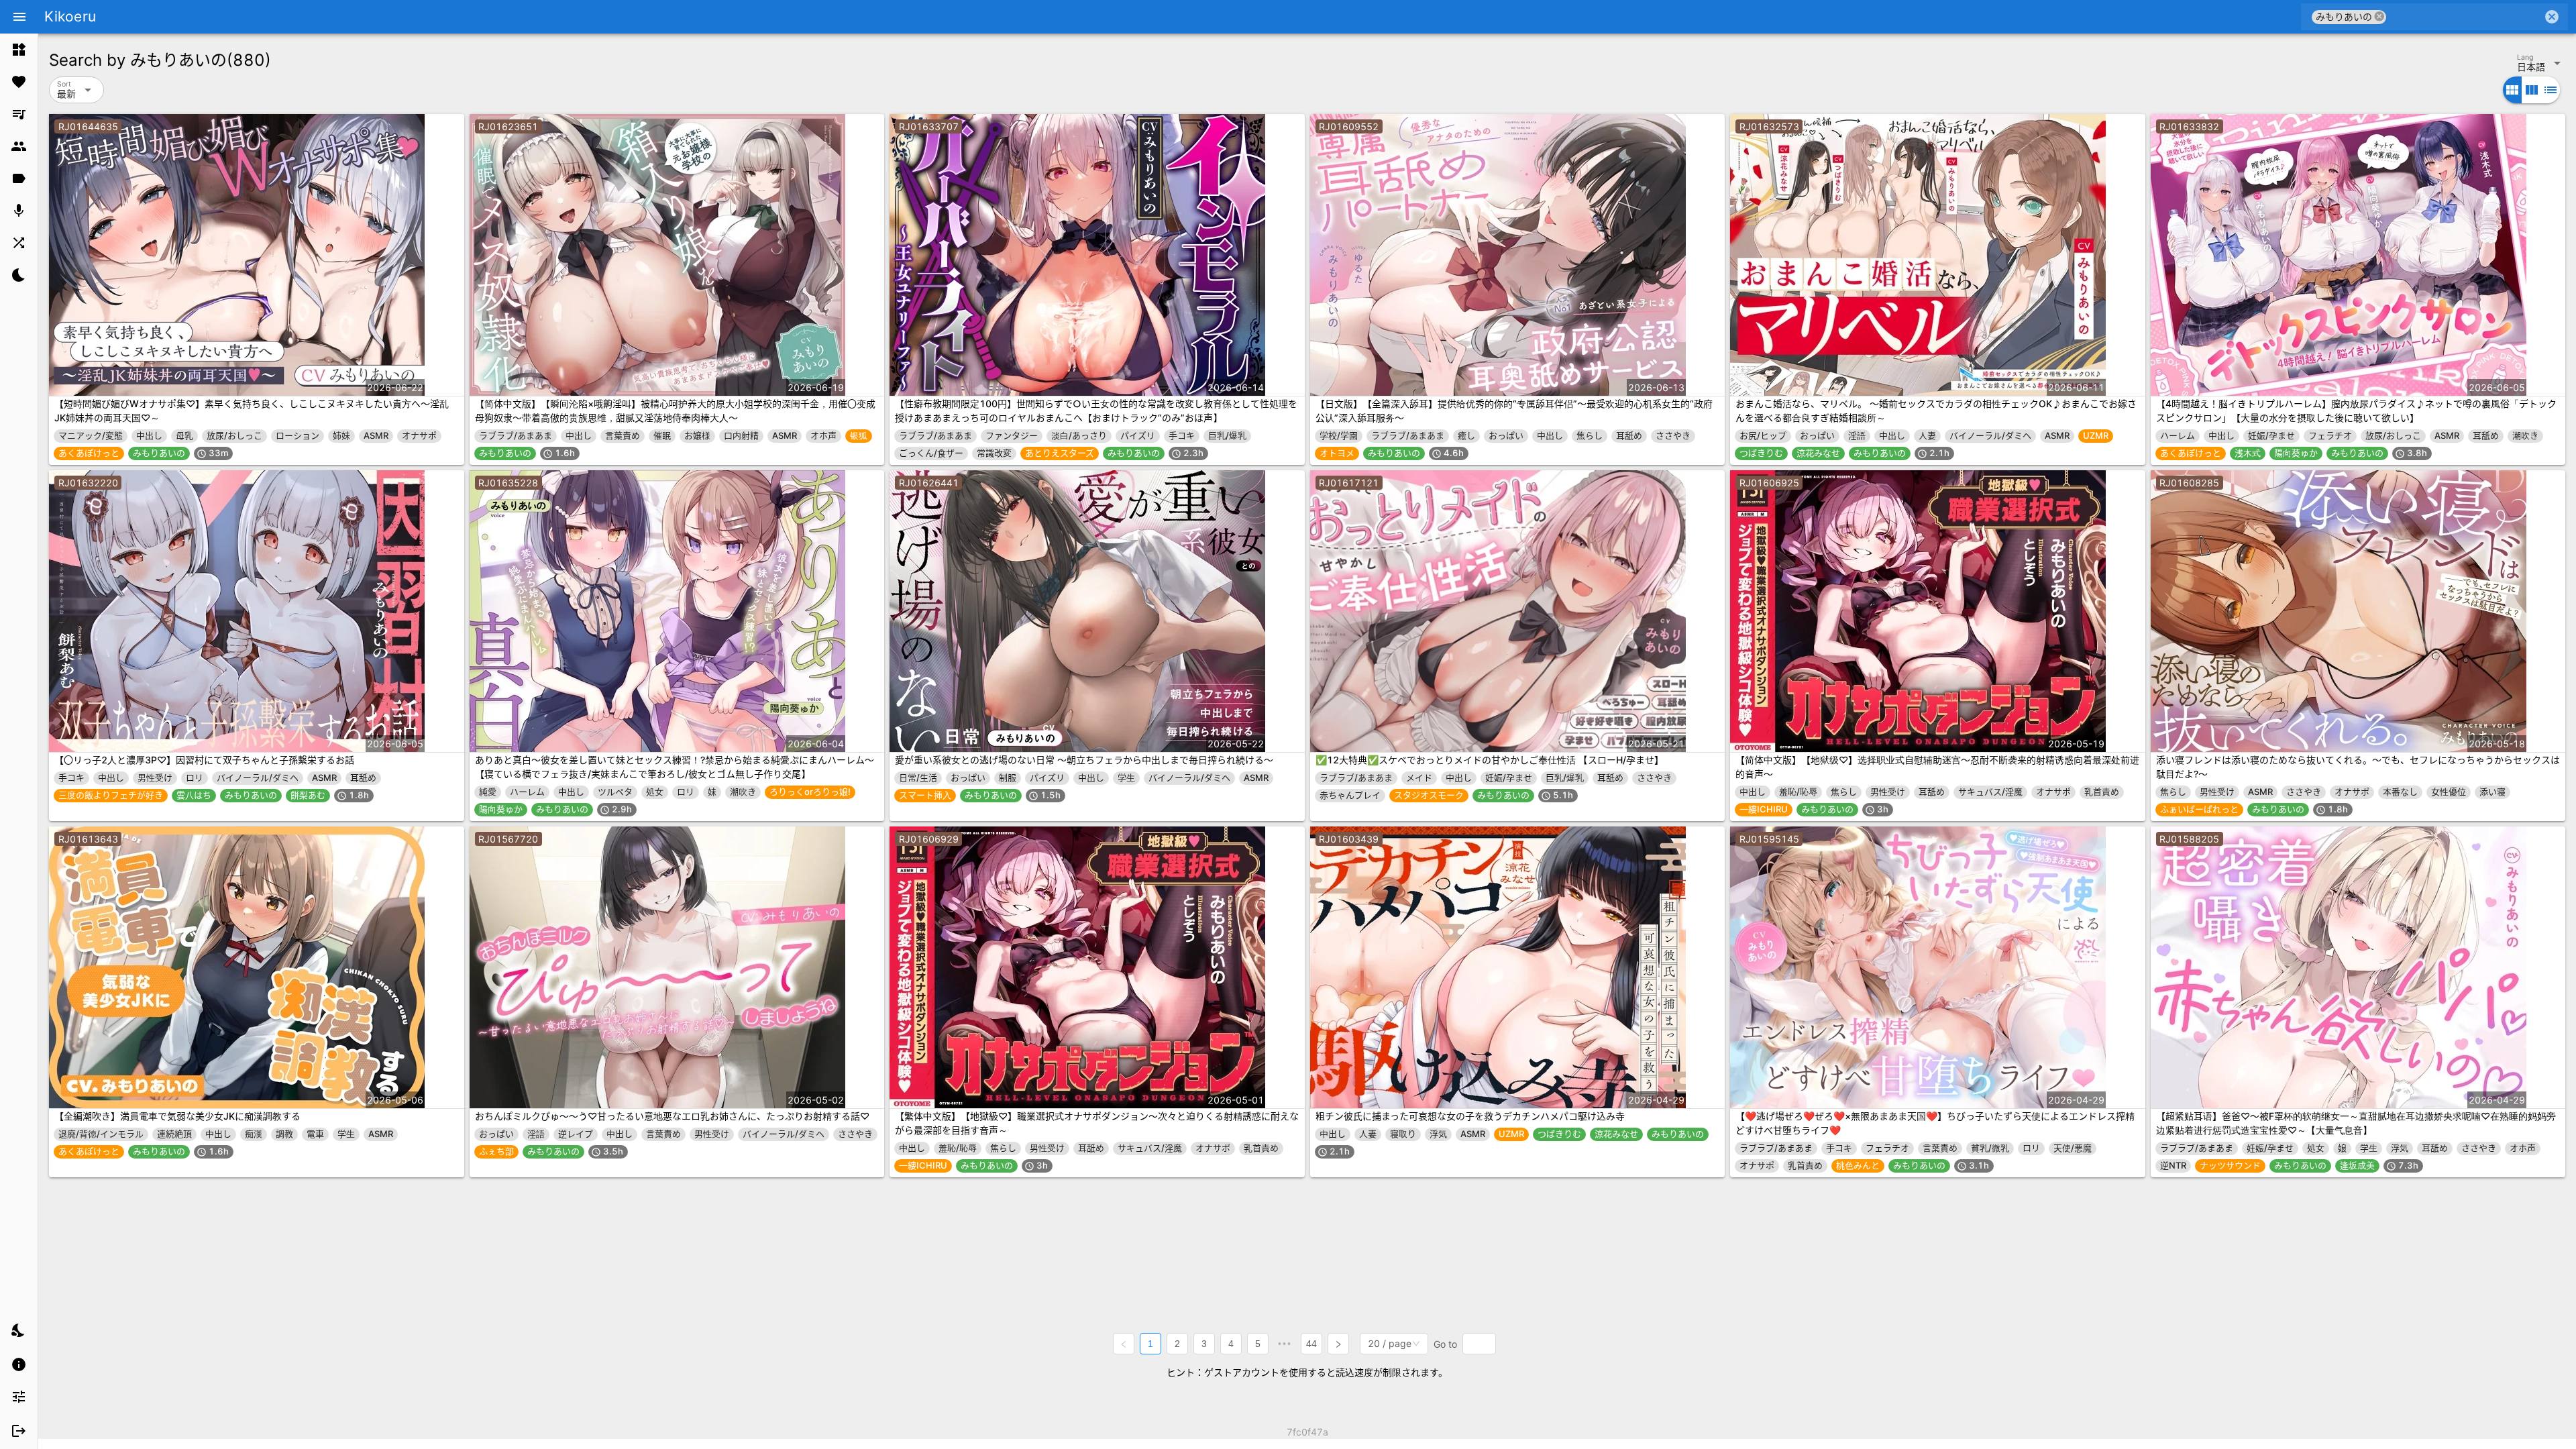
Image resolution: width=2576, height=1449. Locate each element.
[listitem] (19, 50)
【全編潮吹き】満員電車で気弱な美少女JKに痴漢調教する (177, 1116)
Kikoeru (70, 16)
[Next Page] (1338, 1344)
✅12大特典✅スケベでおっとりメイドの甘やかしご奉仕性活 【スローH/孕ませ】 (1490, 760)
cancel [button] (2379, 16)
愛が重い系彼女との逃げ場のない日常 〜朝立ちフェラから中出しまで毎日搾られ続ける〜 (1084, 760)
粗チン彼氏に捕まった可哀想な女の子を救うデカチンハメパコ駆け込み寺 (1470, 1116)
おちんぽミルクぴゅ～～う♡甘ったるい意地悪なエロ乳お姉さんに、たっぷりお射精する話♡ (672, 1116)
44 (1311, 1344)
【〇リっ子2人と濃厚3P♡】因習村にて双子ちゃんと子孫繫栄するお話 (204, 760)
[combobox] (2464, 17)
